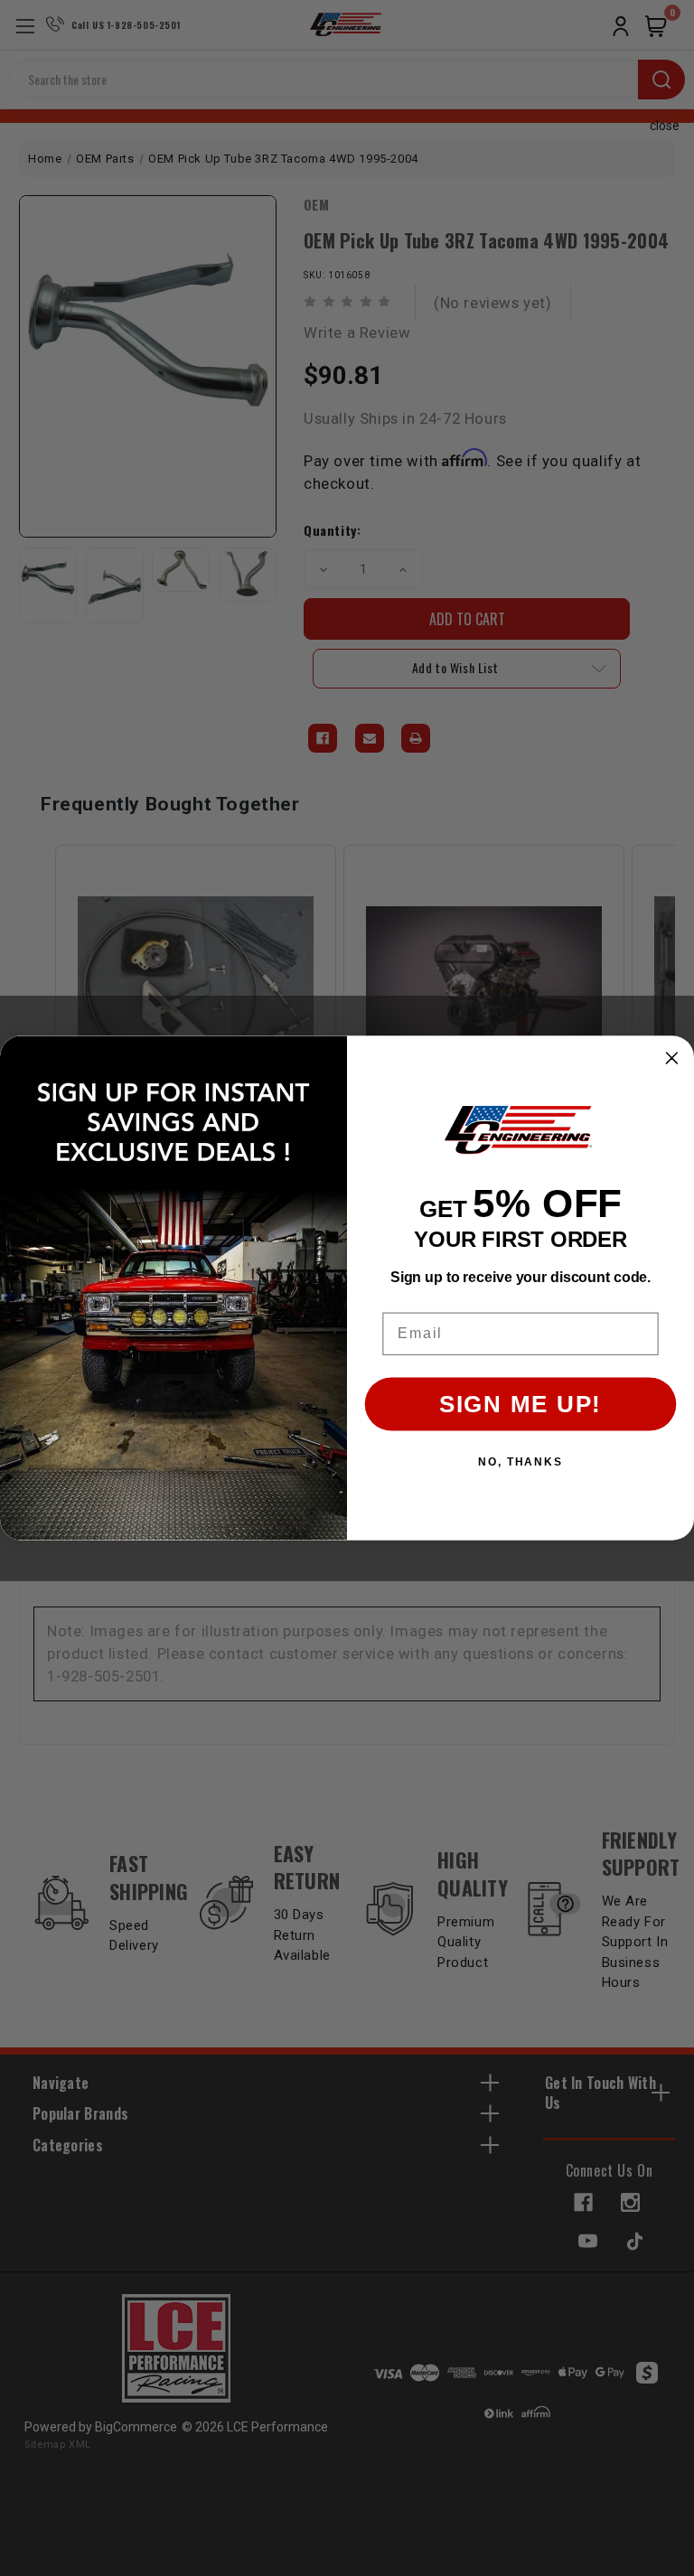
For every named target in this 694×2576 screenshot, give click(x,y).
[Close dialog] (672, 1058)
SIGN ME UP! (520, 1405)
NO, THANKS (520, 1462)
